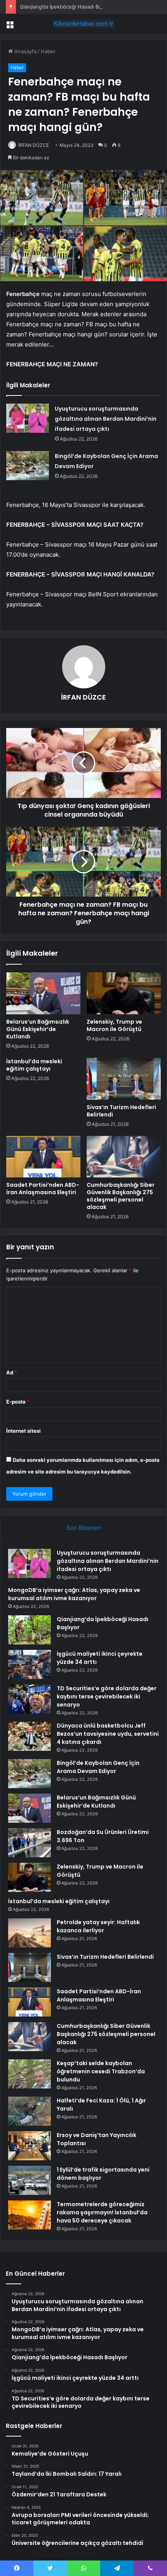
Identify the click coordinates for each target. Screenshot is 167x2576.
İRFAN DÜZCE (34, 145)
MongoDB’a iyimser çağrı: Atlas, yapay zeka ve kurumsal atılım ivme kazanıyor (74, 1594)
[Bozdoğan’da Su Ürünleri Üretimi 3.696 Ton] (30, 1843)
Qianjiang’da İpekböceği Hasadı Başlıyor (67, 7)
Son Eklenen (84, 1528)
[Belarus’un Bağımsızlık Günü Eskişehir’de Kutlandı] (43, 993)
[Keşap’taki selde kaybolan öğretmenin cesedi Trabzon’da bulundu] (30, 2074)
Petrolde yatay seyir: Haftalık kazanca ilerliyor (98, 1926)
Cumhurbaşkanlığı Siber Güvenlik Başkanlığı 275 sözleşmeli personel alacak (121, 1196)
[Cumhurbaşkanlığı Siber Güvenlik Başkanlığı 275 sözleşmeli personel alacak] (124, 1157)
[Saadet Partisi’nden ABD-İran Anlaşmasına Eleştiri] (43, 1157)
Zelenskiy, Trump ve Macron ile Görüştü (114, 1025)
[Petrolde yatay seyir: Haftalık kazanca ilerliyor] (30, 1933)
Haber (48, 51)
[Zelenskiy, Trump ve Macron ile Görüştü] (124, 993)
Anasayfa (25, 51)
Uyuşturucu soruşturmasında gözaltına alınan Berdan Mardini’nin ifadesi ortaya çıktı (106, 419)
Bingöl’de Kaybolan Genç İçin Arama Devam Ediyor (98, 1767)
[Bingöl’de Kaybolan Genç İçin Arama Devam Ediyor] (28, 466)
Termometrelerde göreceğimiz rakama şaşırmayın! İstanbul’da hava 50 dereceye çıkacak (102, 2212)
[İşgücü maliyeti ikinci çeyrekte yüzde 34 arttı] (30, 1664)
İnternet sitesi (23, 1431)
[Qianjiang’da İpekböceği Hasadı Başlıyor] (30, 1630)
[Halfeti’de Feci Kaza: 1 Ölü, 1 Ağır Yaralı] (30, 2111)
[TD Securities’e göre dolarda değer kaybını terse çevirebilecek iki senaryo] (30, 1699)
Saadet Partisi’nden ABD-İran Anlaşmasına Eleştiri (43, 1189)
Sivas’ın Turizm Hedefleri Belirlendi (121, 1111)
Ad (12, 1372)
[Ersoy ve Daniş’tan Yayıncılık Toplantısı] (30, 2146)
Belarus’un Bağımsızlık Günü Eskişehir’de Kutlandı (38, 1029)
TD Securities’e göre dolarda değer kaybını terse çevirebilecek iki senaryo (107, 1696)
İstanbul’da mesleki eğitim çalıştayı (34, 1065)
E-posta (18, 1402)
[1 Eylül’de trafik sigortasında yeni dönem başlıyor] (30, 2180)
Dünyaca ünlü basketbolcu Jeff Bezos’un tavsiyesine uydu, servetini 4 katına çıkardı (108, 1734)
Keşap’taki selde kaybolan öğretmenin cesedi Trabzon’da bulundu (101, 2071)
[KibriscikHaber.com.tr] (83, 24)
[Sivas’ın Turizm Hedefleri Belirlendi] (124, 1079)
